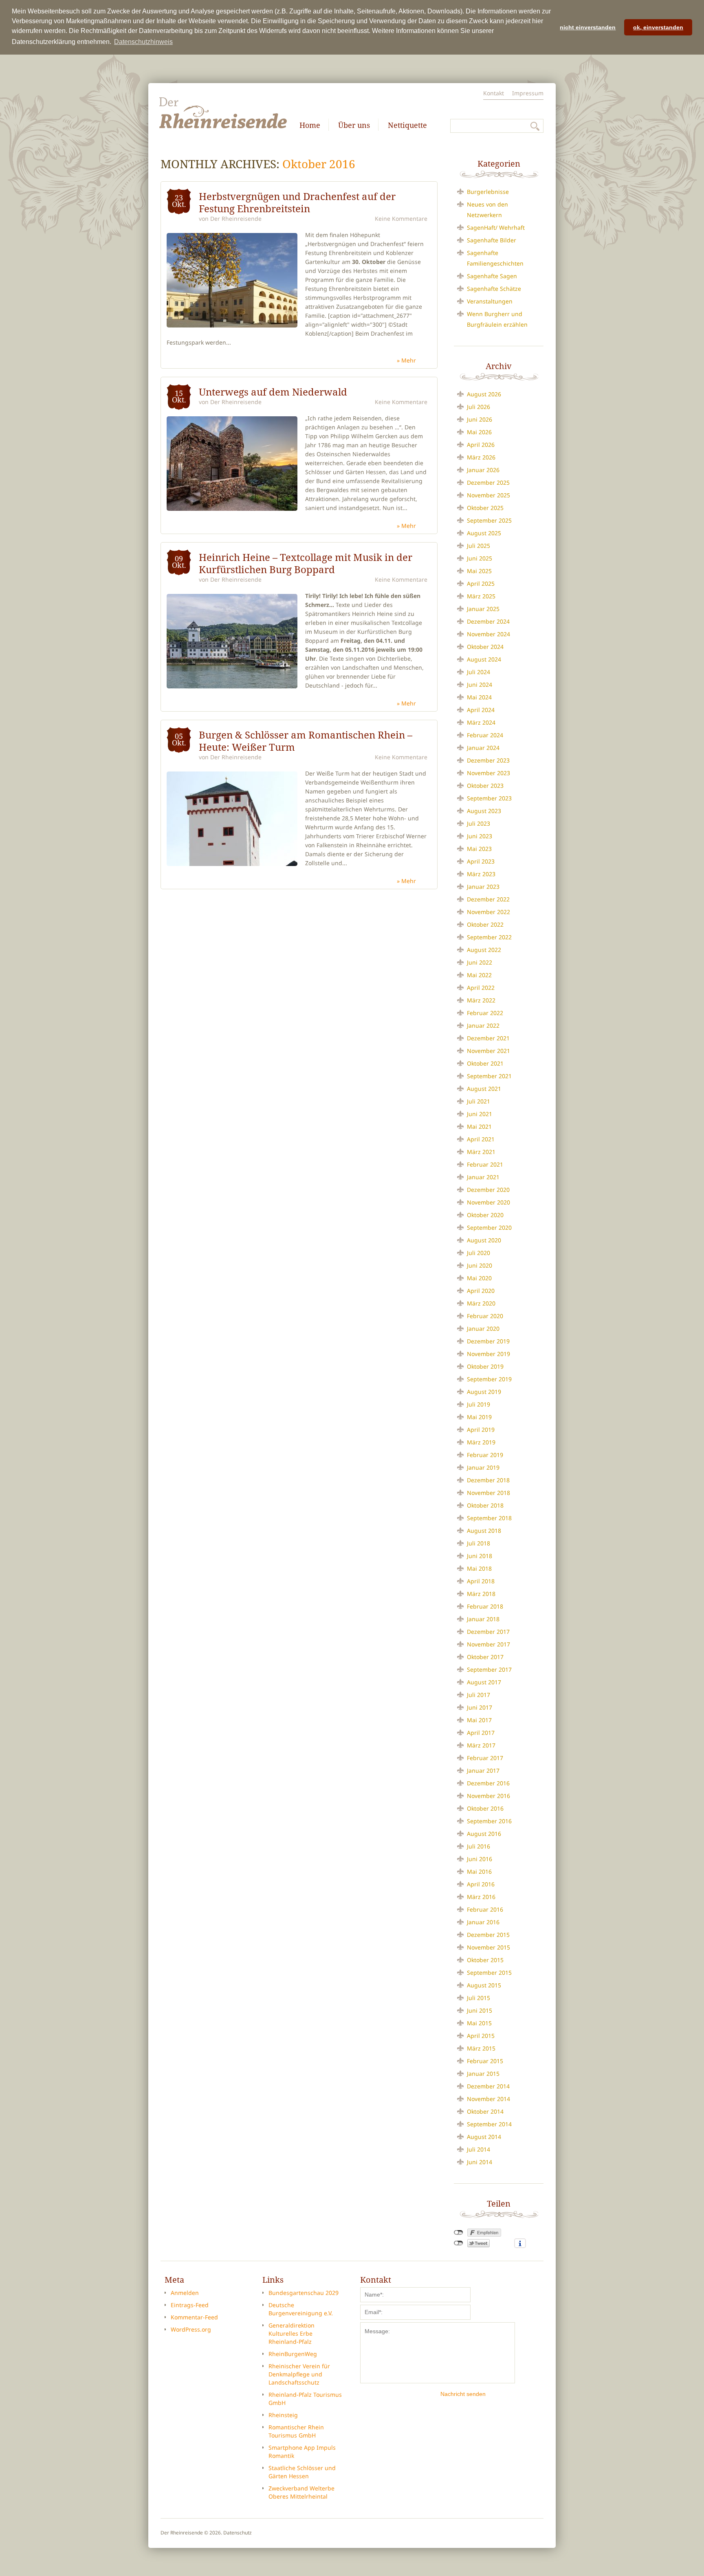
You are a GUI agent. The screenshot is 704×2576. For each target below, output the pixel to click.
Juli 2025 (478, 546)
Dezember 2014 (488, 2086)
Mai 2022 (479, 975)
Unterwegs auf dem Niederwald (273, 392)
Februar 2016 (485, 1909)
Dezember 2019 (488, 1341)
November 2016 (488, 1796)
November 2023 (488, 773)
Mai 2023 (479, 849)
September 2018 (489, 1518)
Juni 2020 (480, 1265)
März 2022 (481, 1000)
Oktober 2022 (485, 924)
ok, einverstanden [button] (658, 27)
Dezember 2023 (488, 760)
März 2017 (481, 1745)
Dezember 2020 (488, 1190)
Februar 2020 (485, 1316)
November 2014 (488, 2099)
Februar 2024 (485, 735)
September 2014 (489, 2124)
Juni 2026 (480, 419)
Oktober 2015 (485, 1960)
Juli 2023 (478, 823)
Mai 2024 (479, 697)
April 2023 (481, 861)
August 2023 (484, 811)
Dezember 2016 (488, 1783)
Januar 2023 (483, 887)
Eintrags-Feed (190, 2305)
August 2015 (484, 1985)
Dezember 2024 (488, 621)
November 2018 (488, 1493)
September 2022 (489, 937)
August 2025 (484, 533)
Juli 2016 (478, 1846)
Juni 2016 (480, 1859)
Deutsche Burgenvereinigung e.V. (301, 2309)
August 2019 (484, 1392)
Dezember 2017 (488, 1632)
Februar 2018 (485, 1606)
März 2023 (481, 874)
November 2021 (488, 1051)
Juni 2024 (480, 685)
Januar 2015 (483, 2074)
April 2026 (481, 445)
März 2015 (481, 2048)
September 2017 (489, 1669)
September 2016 (489, 1821)
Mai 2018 (479, 1568)
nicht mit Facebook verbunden (459, 2233)
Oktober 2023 (485, 786)
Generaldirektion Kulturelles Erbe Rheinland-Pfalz (291, 2333)
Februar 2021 (485, 1164)
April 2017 (481, 1733)
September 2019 (489, 1379)
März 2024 (481, 722)
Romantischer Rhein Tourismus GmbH (296, 2431)
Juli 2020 (478, 1253)
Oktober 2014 (485, 2111)
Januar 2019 (483, 1467)
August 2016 (484, 1834)
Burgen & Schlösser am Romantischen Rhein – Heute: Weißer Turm (306, 741)
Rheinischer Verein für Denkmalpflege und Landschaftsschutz (299, 2374)
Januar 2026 (483, 470)
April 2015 (481, 2036)
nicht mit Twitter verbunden (459, 2243)
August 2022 (484, 950)
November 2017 (488, 1644)
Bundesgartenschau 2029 (304, 2293)
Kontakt (494, 93)
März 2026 (481, 457)
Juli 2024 (478, 672)
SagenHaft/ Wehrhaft (496, 227)
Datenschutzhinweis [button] (143, 42)
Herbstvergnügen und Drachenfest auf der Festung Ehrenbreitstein (297, 202)
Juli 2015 (478, 1998)
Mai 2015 (479, 2023)
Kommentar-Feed (194, 2317)
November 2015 (488, 1947)
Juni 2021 (480, 1114)
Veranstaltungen (490, 301)
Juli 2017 (478, 1695)
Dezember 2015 (488, 1935)
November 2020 (488, 1202)
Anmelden (185, 2293)
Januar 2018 (483, 1619)
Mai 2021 (479, 1126)
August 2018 (484, 1531)
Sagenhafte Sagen (492, 276)
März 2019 (481, 1442)
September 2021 (489, 1076)
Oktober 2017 (485, 1657)
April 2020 (481, 1291)
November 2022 (488, 912)
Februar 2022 (485, 1013)
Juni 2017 (480, 1707)
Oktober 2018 (485, 1505)
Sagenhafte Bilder (492, 240)
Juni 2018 (480, 1556)
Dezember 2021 (488, 1038)
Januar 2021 (483, 1177)
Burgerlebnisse (488, 192)
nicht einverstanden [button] (588, 27)
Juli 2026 (478, 407)
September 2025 (489, 520)
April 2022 (481, 988)
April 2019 (481, 1430)
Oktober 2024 (485, 647)
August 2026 (484, 394)
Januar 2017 (483, 1770)
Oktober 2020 (485, 1215)
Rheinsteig (283, 2415)
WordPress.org (191, 2329)
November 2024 (488, 634)
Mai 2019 (479, 1417)
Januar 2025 (483, 609)
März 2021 (481, 1152)
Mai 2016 (479, 1872)
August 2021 (484, 1089)
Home (310, 125)
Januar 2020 (483, 1329)
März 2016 (481, 1897)
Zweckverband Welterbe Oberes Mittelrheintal (301, 2492)
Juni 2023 (480, 836)
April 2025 (481, 584)
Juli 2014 (478, 2149)
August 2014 (484, 2137)
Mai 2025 (479, 571)
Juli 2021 (478, 1101)
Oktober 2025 (485, 508)
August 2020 (484, 1240)
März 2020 (481, 1303)
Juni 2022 (480, 962)
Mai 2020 (479, 1278)
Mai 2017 (479, 1720)
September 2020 (489, 1228)
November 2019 (488, 1354)
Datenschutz (238, 2533)
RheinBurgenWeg (293, 2354)
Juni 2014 (480, 2162)
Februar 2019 (485, 1455)
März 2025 (481, 596)
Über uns (354, 125)
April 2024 (481, 710)
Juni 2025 (480, 558)
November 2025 (488, 495)
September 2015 (489, 1973)
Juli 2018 (478, 1543)
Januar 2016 (483, 1922)
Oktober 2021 (485, 1063)
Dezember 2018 (488, 1480)
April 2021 (481, 1139)
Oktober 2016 (485, 1808)
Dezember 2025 (488, 482)
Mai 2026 (479, 432)
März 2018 (481, 1594)
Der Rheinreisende (236, 219)
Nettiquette (407, 125)
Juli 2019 (478, 1404)
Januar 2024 (483, 748)
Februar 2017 (485, 1758)
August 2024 (484, 659)
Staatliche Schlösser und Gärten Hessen (302, 2472)
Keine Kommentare (401, 219)
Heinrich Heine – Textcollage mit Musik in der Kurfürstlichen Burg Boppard (306, 563)
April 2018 (481, 1581)
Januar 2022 (483, 1025)
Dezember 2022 (488, 899)
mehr (409, 360)
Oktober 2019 (485, 1366)
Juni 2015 (480, 2010)
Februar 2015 (485, 2061)
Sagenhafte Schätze (494, 289)
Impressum (528, 93)
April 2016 (481, 1884)
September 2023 (489, 798)
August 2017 (484, 1682)
